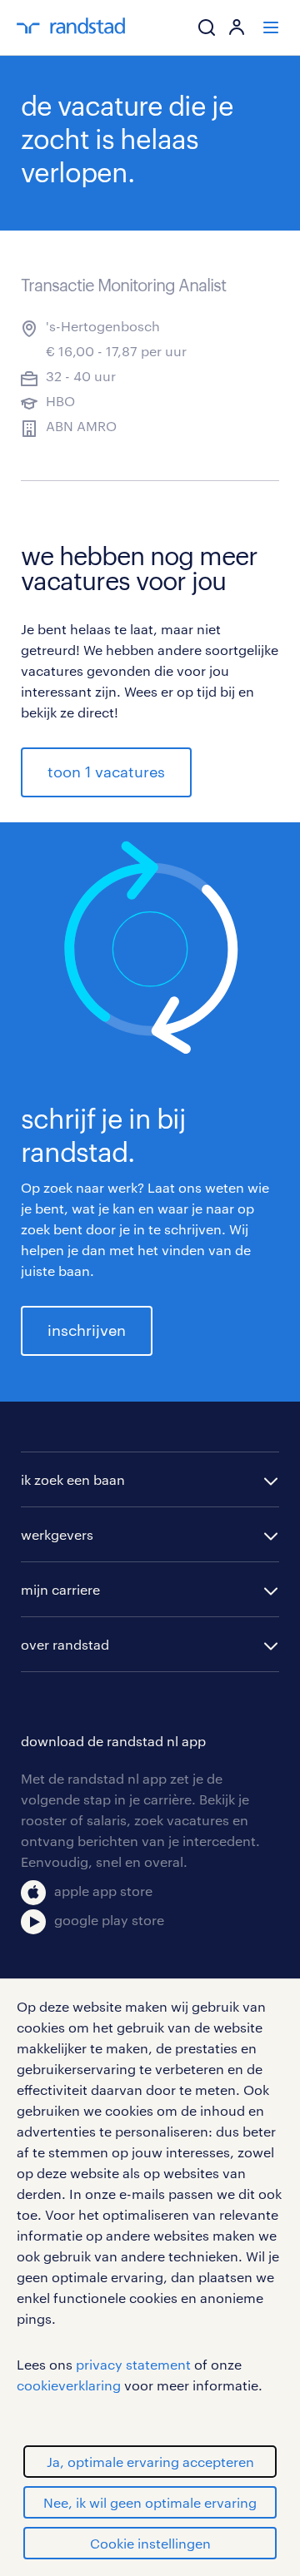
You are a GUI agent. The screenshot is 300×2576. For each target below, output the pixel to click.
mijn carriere (60, 1589)
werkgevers (57, 1534)
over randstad (65, 1644)
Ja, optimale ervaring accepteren (150, 2462)
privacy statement (133, 2364)
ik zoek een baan (73, 1479)
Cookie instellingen (150, 2543)
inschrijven (87, 1330)
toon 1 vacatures (106, 772)
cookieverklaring (69, 2385)
